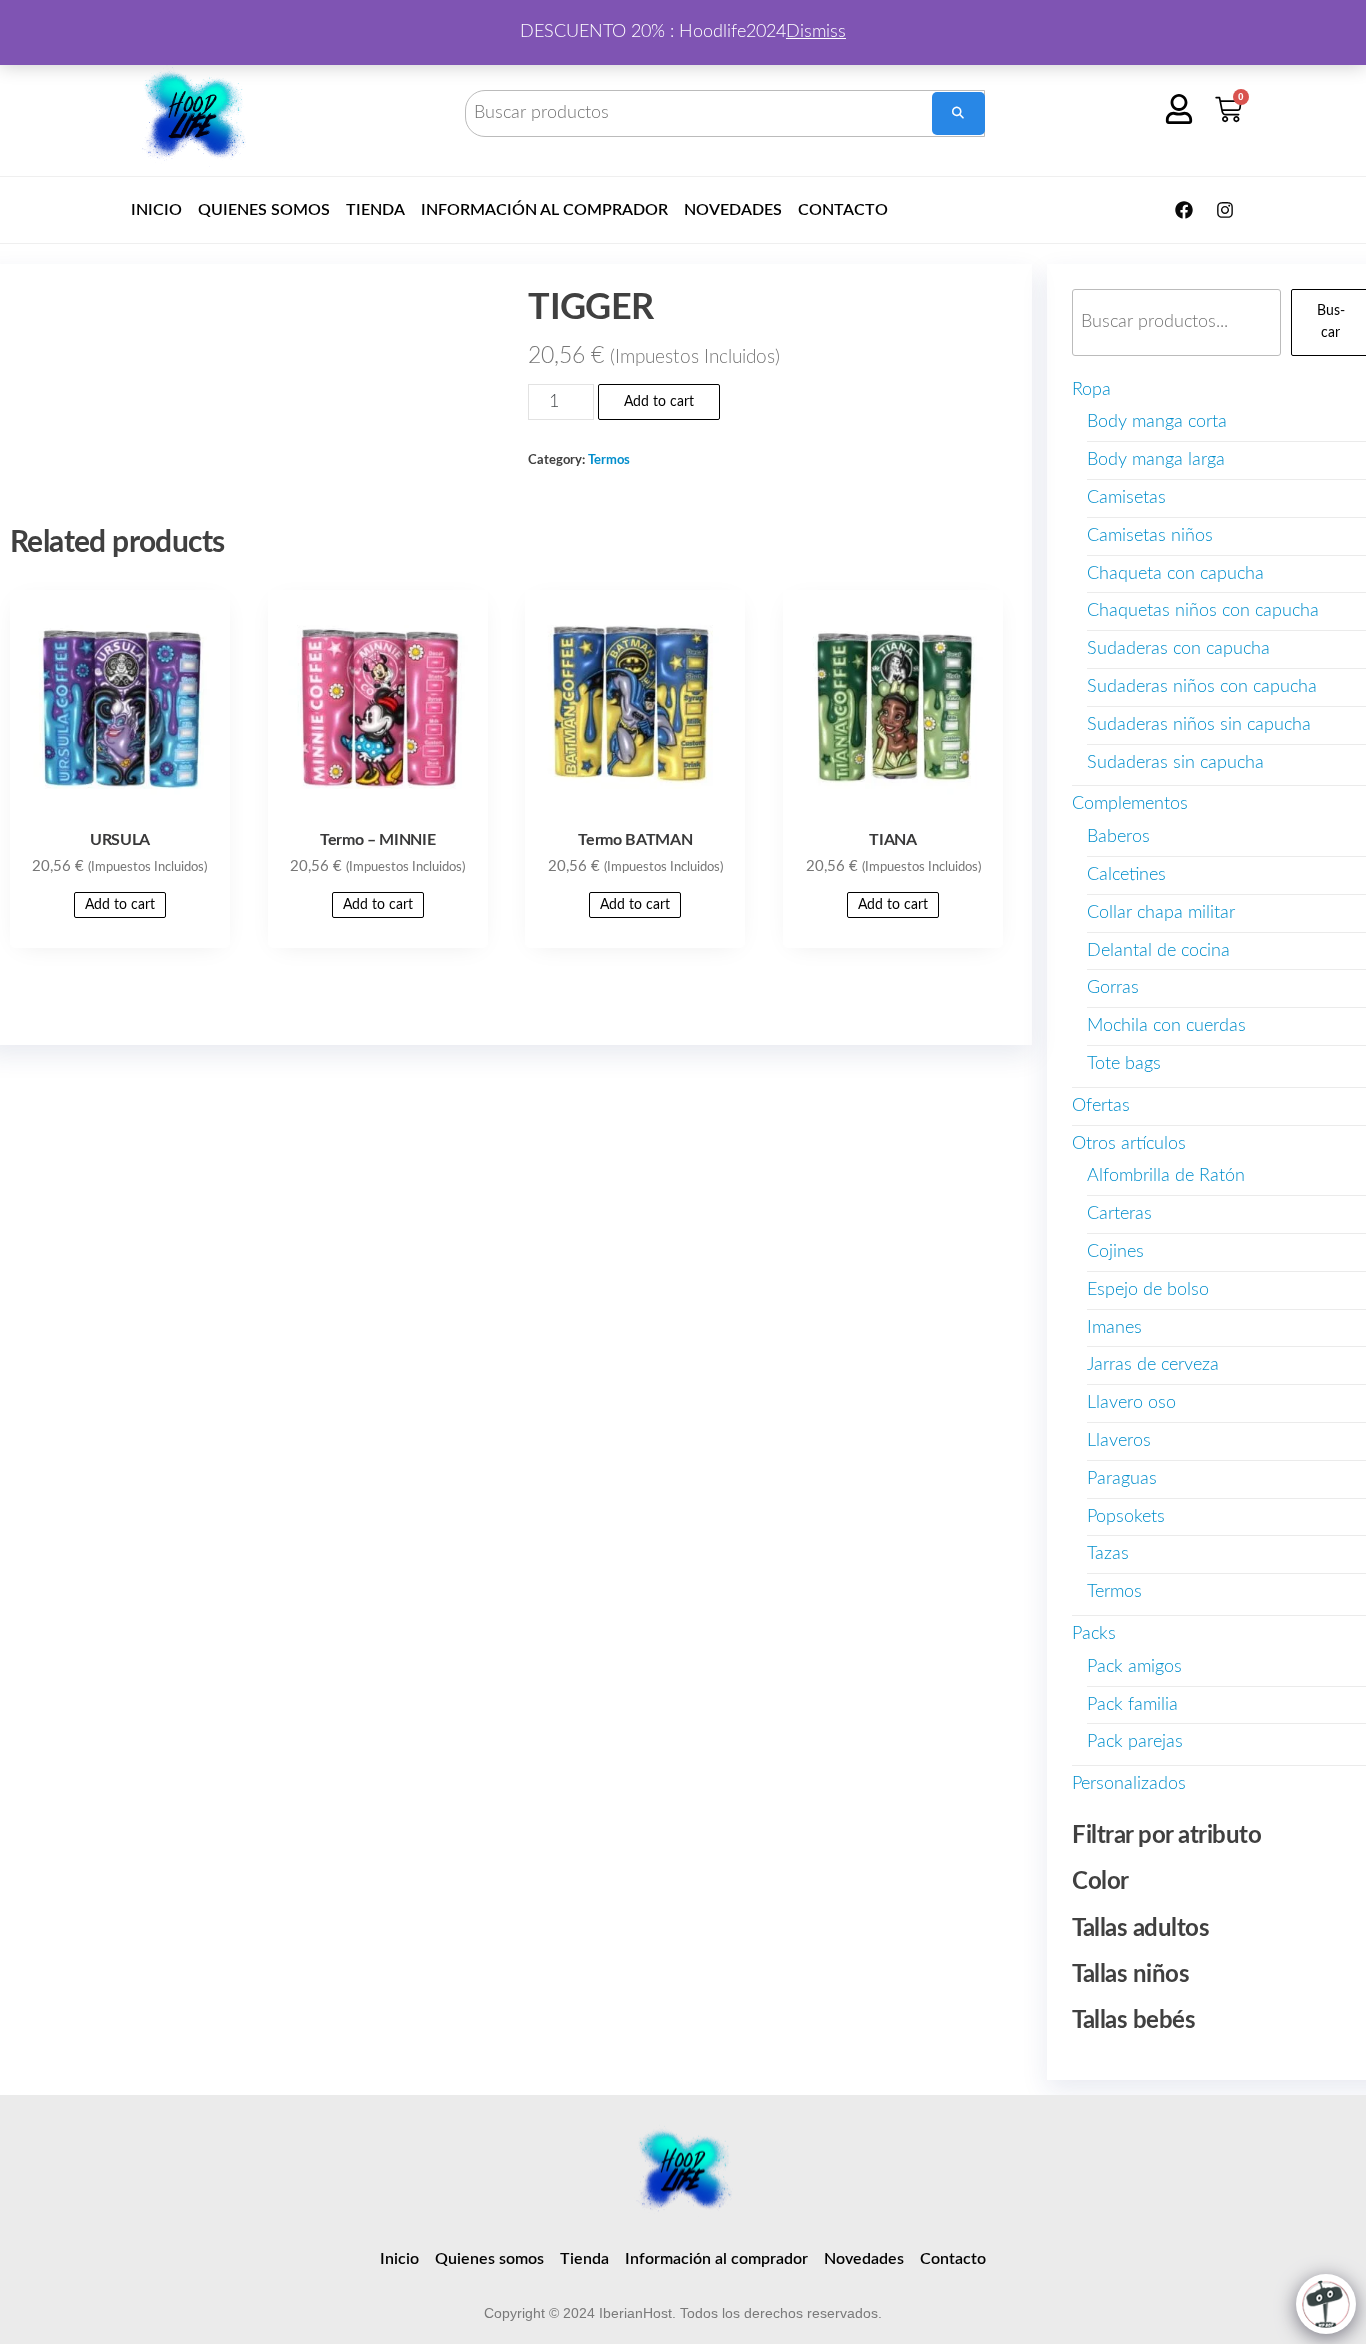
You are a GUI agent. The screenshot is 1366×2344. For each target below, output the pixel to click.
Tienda (375, 210)
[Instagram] (1225, 210)
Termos (609, 460)
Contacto (843, 210)
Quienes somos (264, 210)
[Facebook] (1184, 210)
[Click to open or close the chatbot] (1326, 2304)
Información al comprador (544, 210)
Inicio (156, 210)
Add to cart (659, 402)
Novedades (733, 210)
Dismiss (816, 32)
